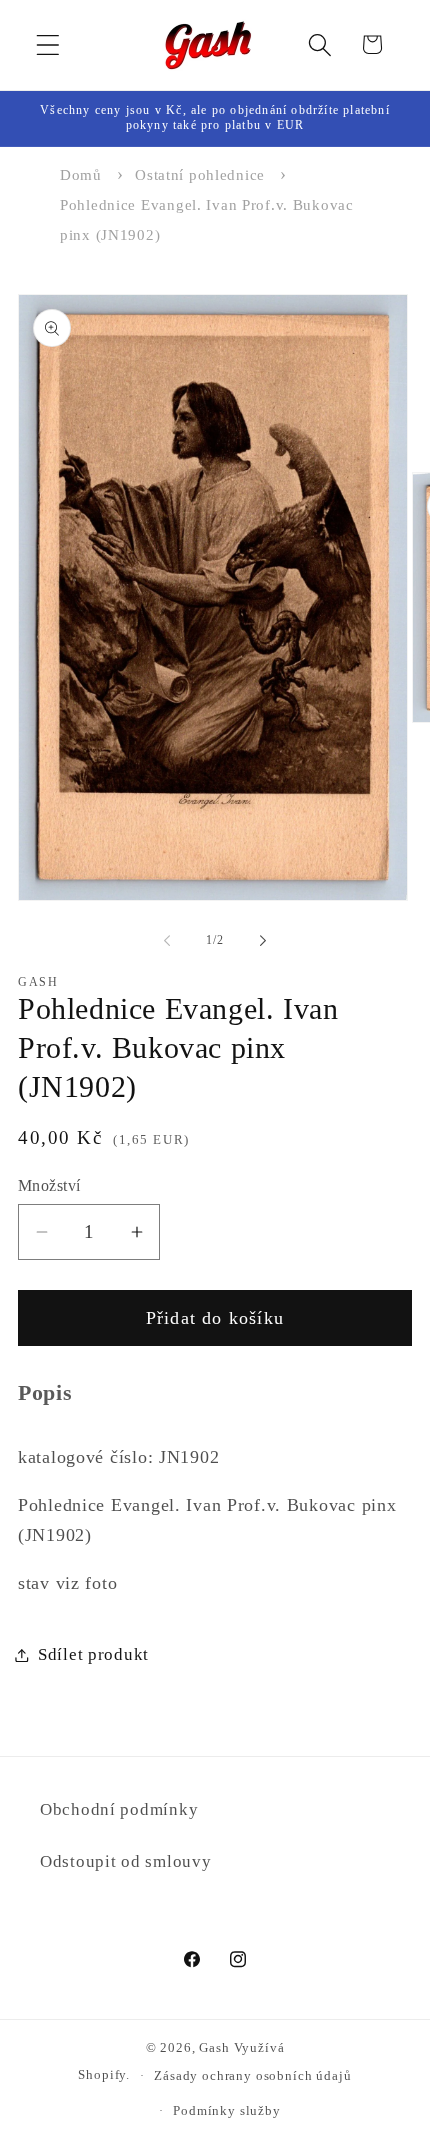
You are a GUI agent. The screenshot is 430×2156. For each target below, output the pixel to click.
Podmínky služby (227, 2110)
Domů (81, 175)
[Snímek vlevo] (167, 941)
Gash (214, 2047)
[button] (48, 44)
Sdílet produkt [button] (93, 1654)
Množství (49, 1185)
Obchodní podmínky (119, 1809)
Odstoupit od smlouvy (125, 1861)
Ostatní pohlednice (200, 175)
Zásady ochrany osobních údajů (252, 2075)
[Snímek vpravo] (263, 941)
